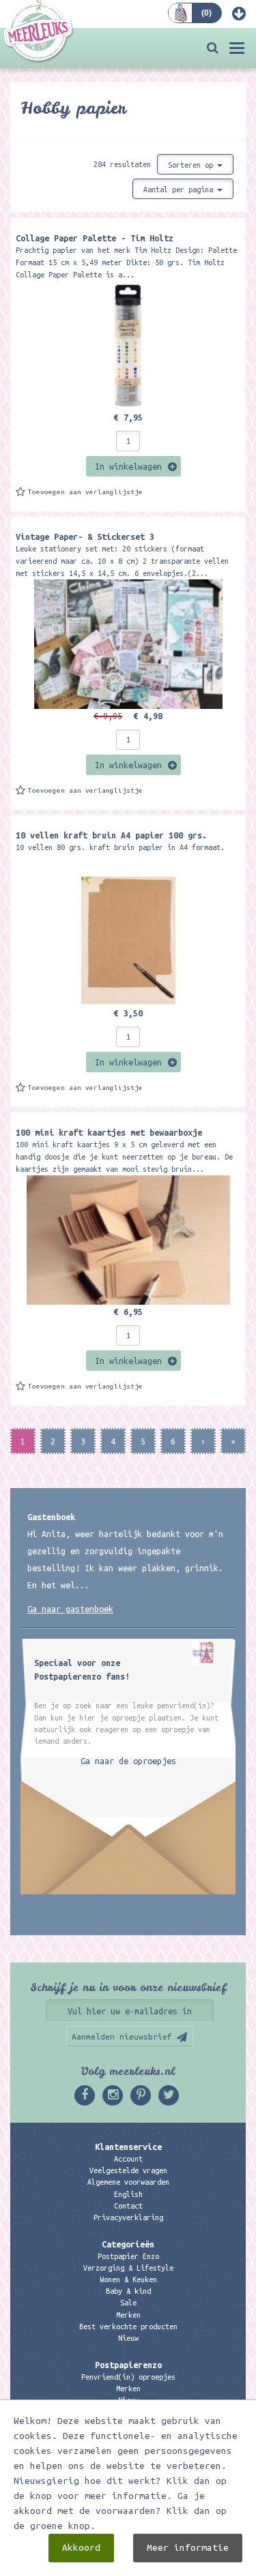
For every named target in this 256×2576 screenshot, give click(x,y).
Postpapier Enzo (128, 2256)
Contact (128, 2206)
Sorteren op (193, 165)
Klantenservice (128, 2147)
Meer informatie (188, 2548)
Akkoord (81, 2548)
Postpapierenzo (128, 2365)
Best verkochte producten (128, 2327)
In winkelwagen (128, 466)
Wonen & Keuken (128, 2279)
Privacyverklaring (128, 2217)
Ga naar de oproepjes (128, 1761)
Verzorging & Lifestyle (128, 2268)
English (128, 2194)
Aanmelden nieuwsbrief (122, 2036)
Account (128, 2159)
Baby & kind (128, 2291)
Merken (128, 2315)
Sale (128, 2303)
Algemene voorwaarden (128, 2182)
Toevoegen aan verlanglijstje (85, 492)
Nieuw (128, 2338)
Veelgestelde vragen (128, 2170)
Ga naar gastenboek (70, 1609)
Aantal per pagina (180, 190)
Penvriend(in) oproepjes (128, 2377)
